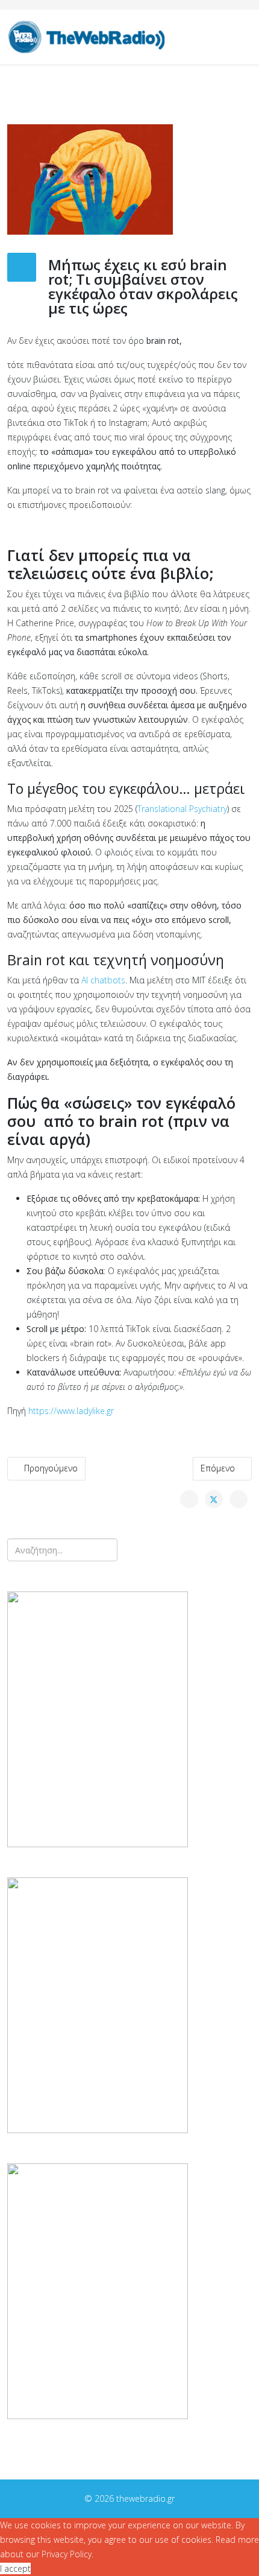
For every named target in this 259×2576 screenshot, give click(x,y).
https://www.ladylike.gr (71, 1411)
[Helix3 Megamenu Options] (247, 36)
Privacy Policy (67, 2554)
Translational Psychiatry (182, 809)
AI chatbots (103, 980)
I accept (15, 2568)
